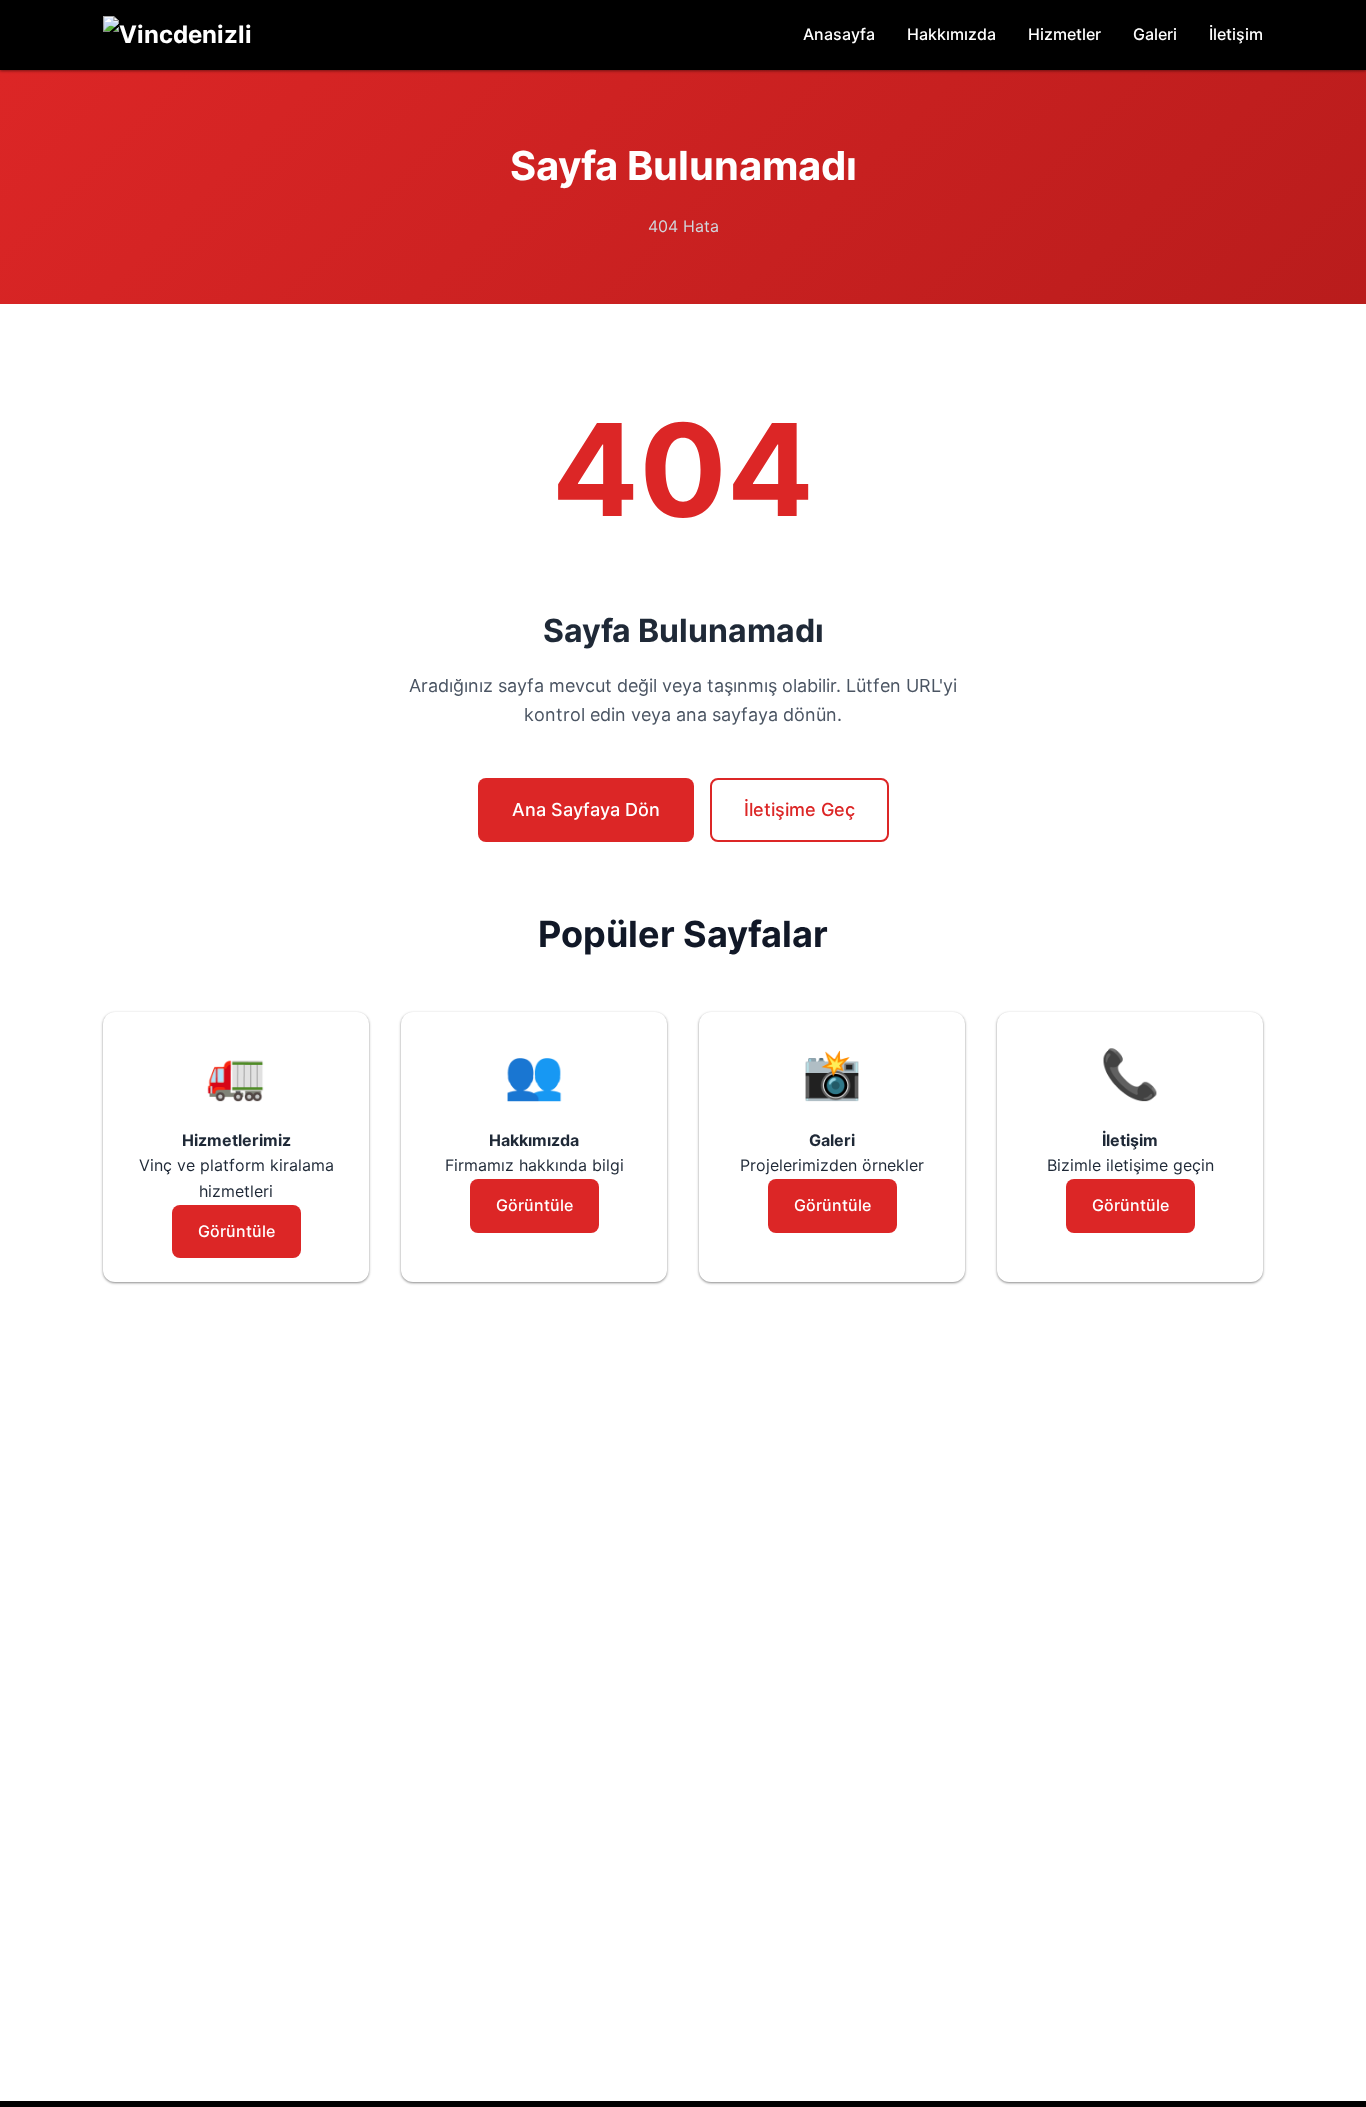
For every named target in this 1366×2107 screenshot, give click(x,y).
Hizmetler (1064, 34)
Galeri (1155, 34)
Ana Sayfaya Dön (586, 809)
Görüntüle (236, 1231)
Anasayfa (839, 34)
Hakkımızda (951, 34)
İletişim (1236, 34)
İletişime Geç (799, 809)
